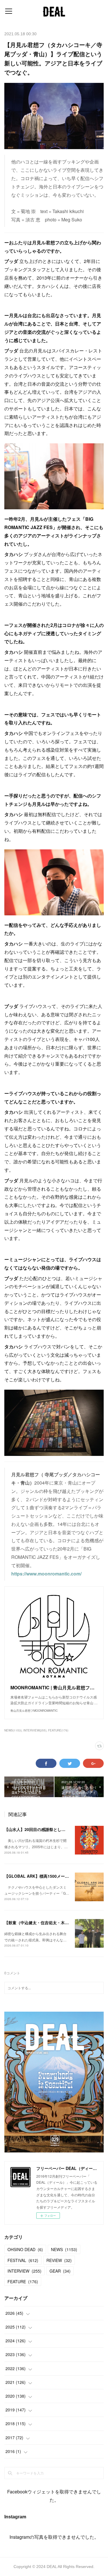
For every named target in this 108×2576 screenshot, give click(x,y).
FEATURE (23, 2281)
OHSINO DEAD (25, 2249)
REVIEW (59, 2260)
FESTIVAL (23, 2260)
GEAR (60, 2271)
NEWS (64, 2249)
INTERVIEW (24, 2271)
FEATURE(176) (58, 1730)
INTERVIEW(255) (35, 1730)
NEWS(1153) (13, 1730)
